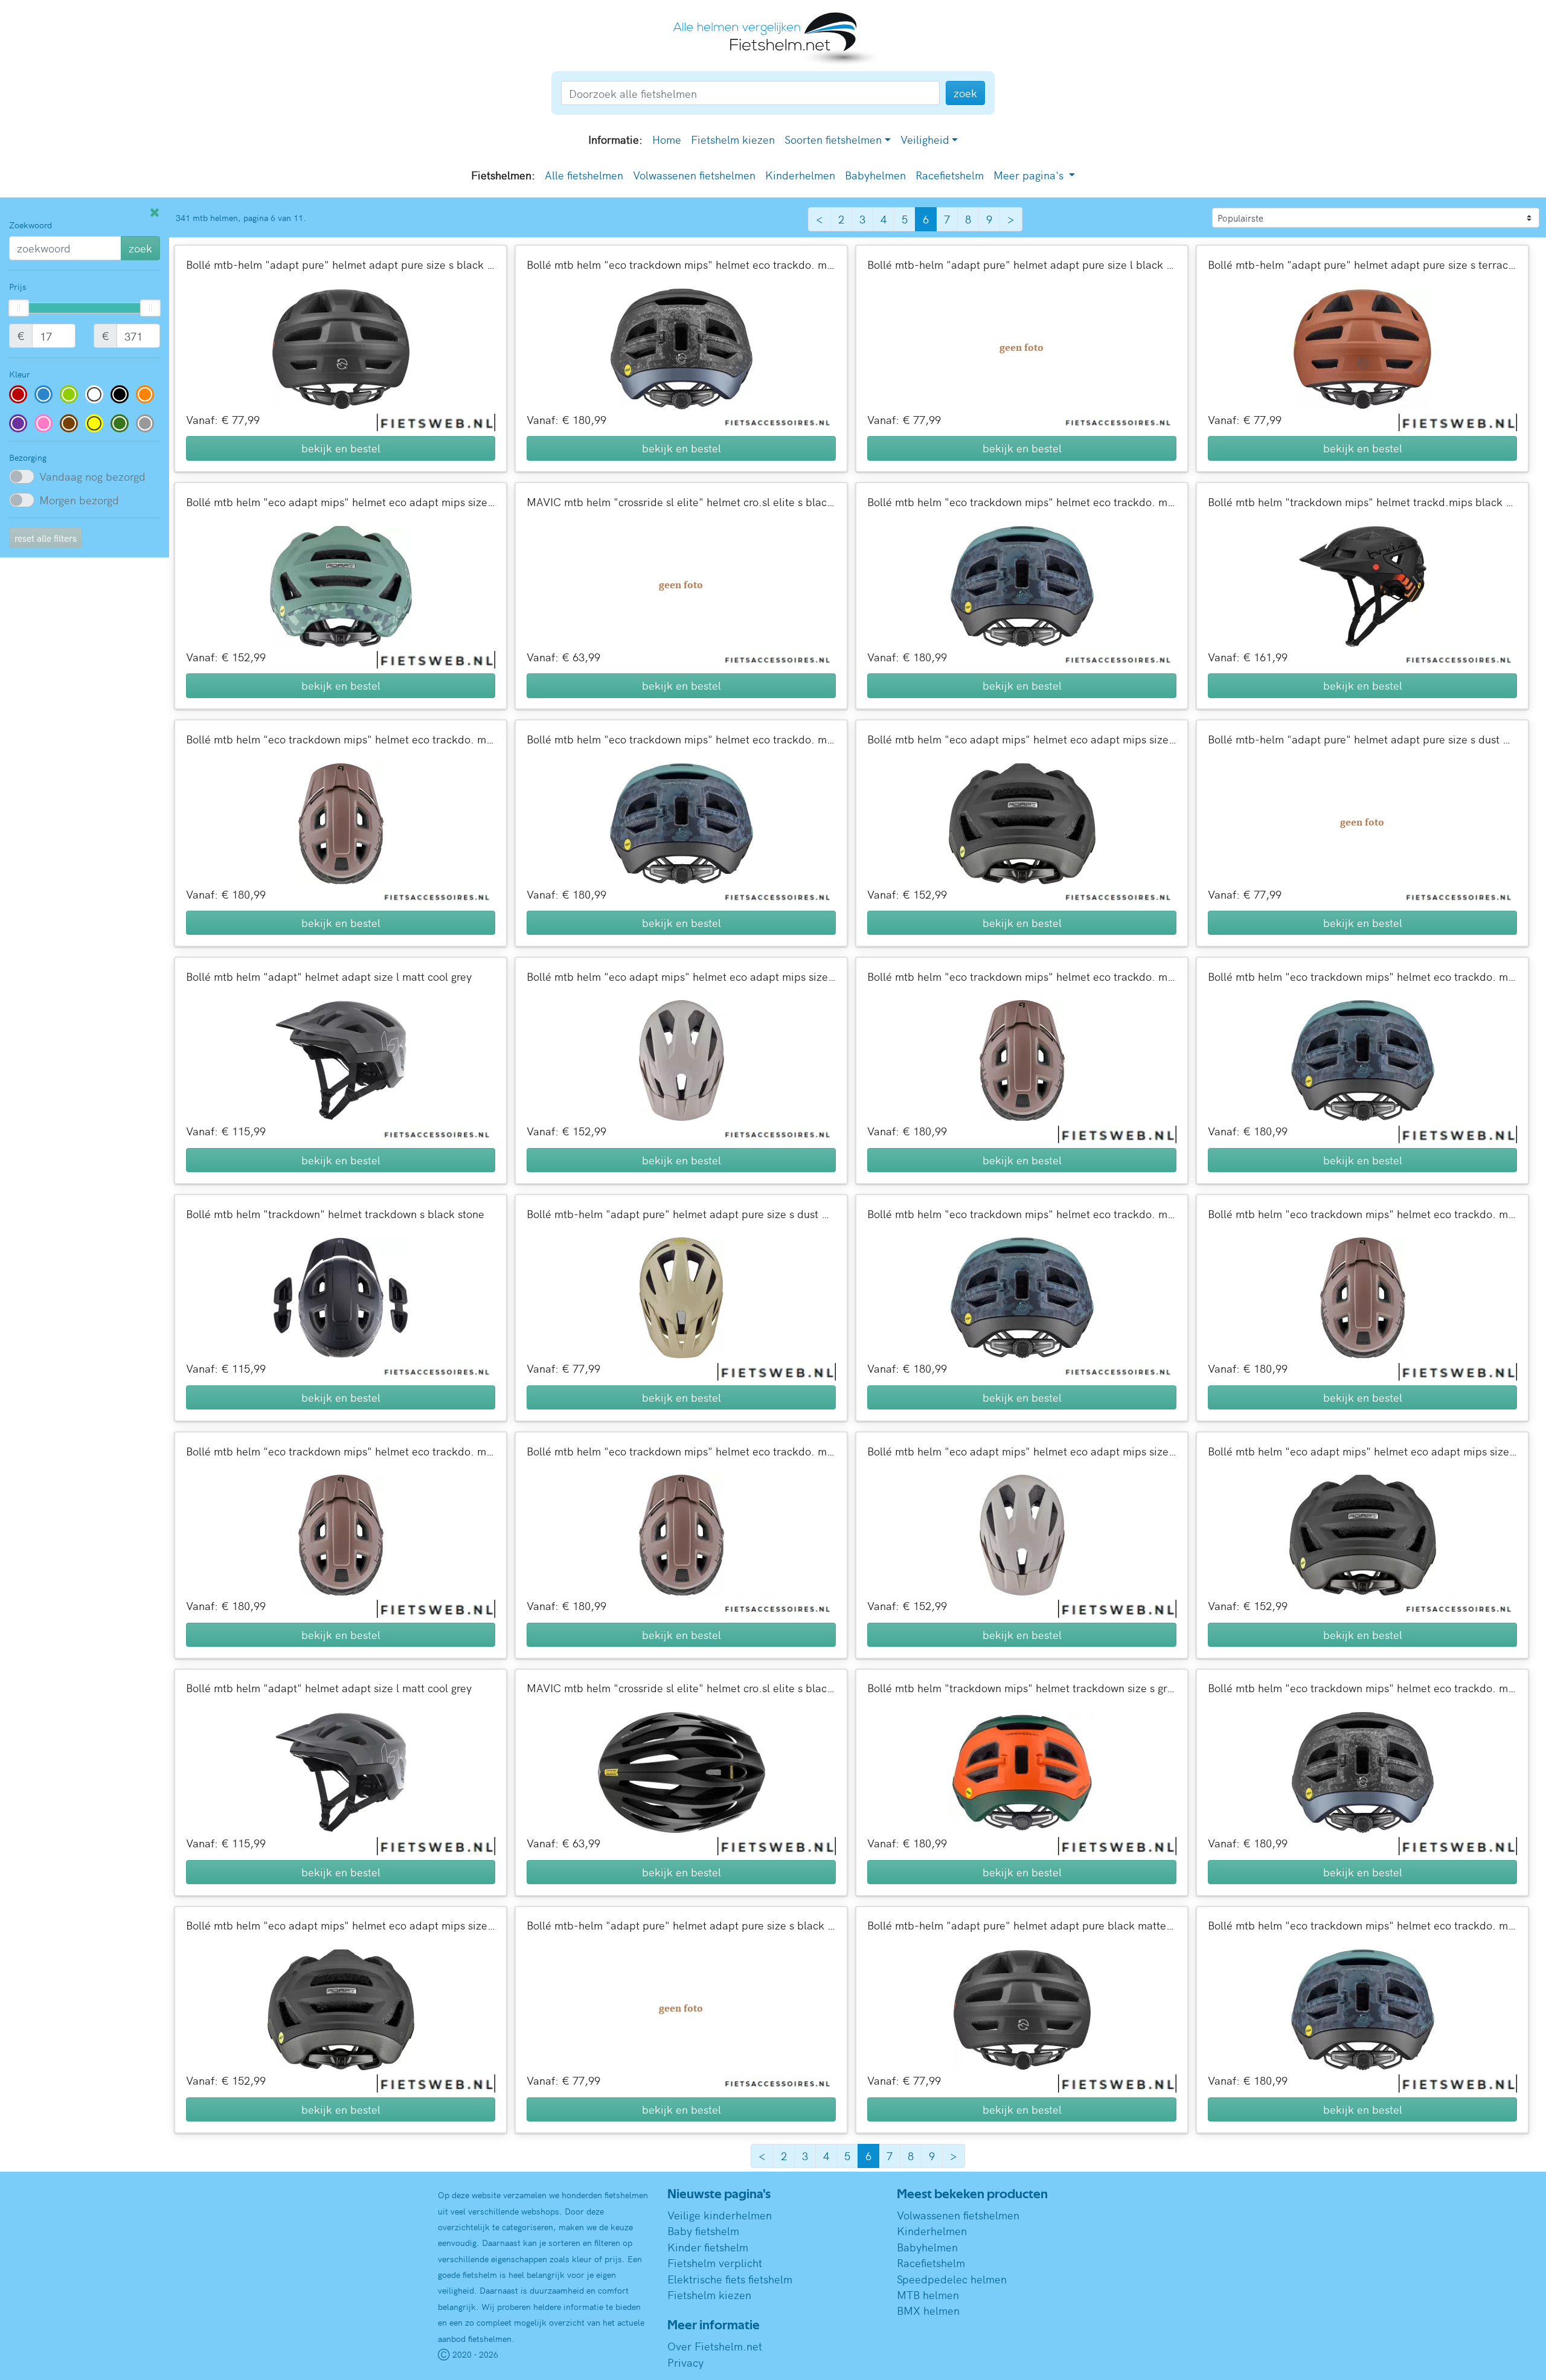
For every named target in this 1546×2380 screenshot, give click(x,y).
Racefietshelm (950, 175)
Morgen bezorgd (79, 500)
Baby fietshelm (703, 2231)
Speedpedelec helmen (952, 2279)
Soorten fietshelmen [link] (833, 139)
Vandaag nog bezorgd (92, 476)
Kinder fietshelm (708, 2247)
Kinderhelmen (800, 175)
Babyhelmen (875, 175)
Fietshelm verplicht (715, 2263)
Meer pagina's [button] (1030, 175)
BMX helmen (928, 2310)
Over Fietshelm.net (715, 2346)
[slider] (19, 308)
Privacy (685, 2362)
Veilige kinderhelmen (720, 2215)
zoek (140, 248)
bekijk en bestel (341, 448)
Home (667, 139)
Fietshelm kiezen (733, 139)
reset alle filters (46, 538)
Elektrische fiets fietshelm (730, 2279)
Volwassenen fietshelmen (694, 175)
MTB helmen (928, 2295)
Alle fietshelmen (584, 175)
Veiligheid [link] (925, 139)
